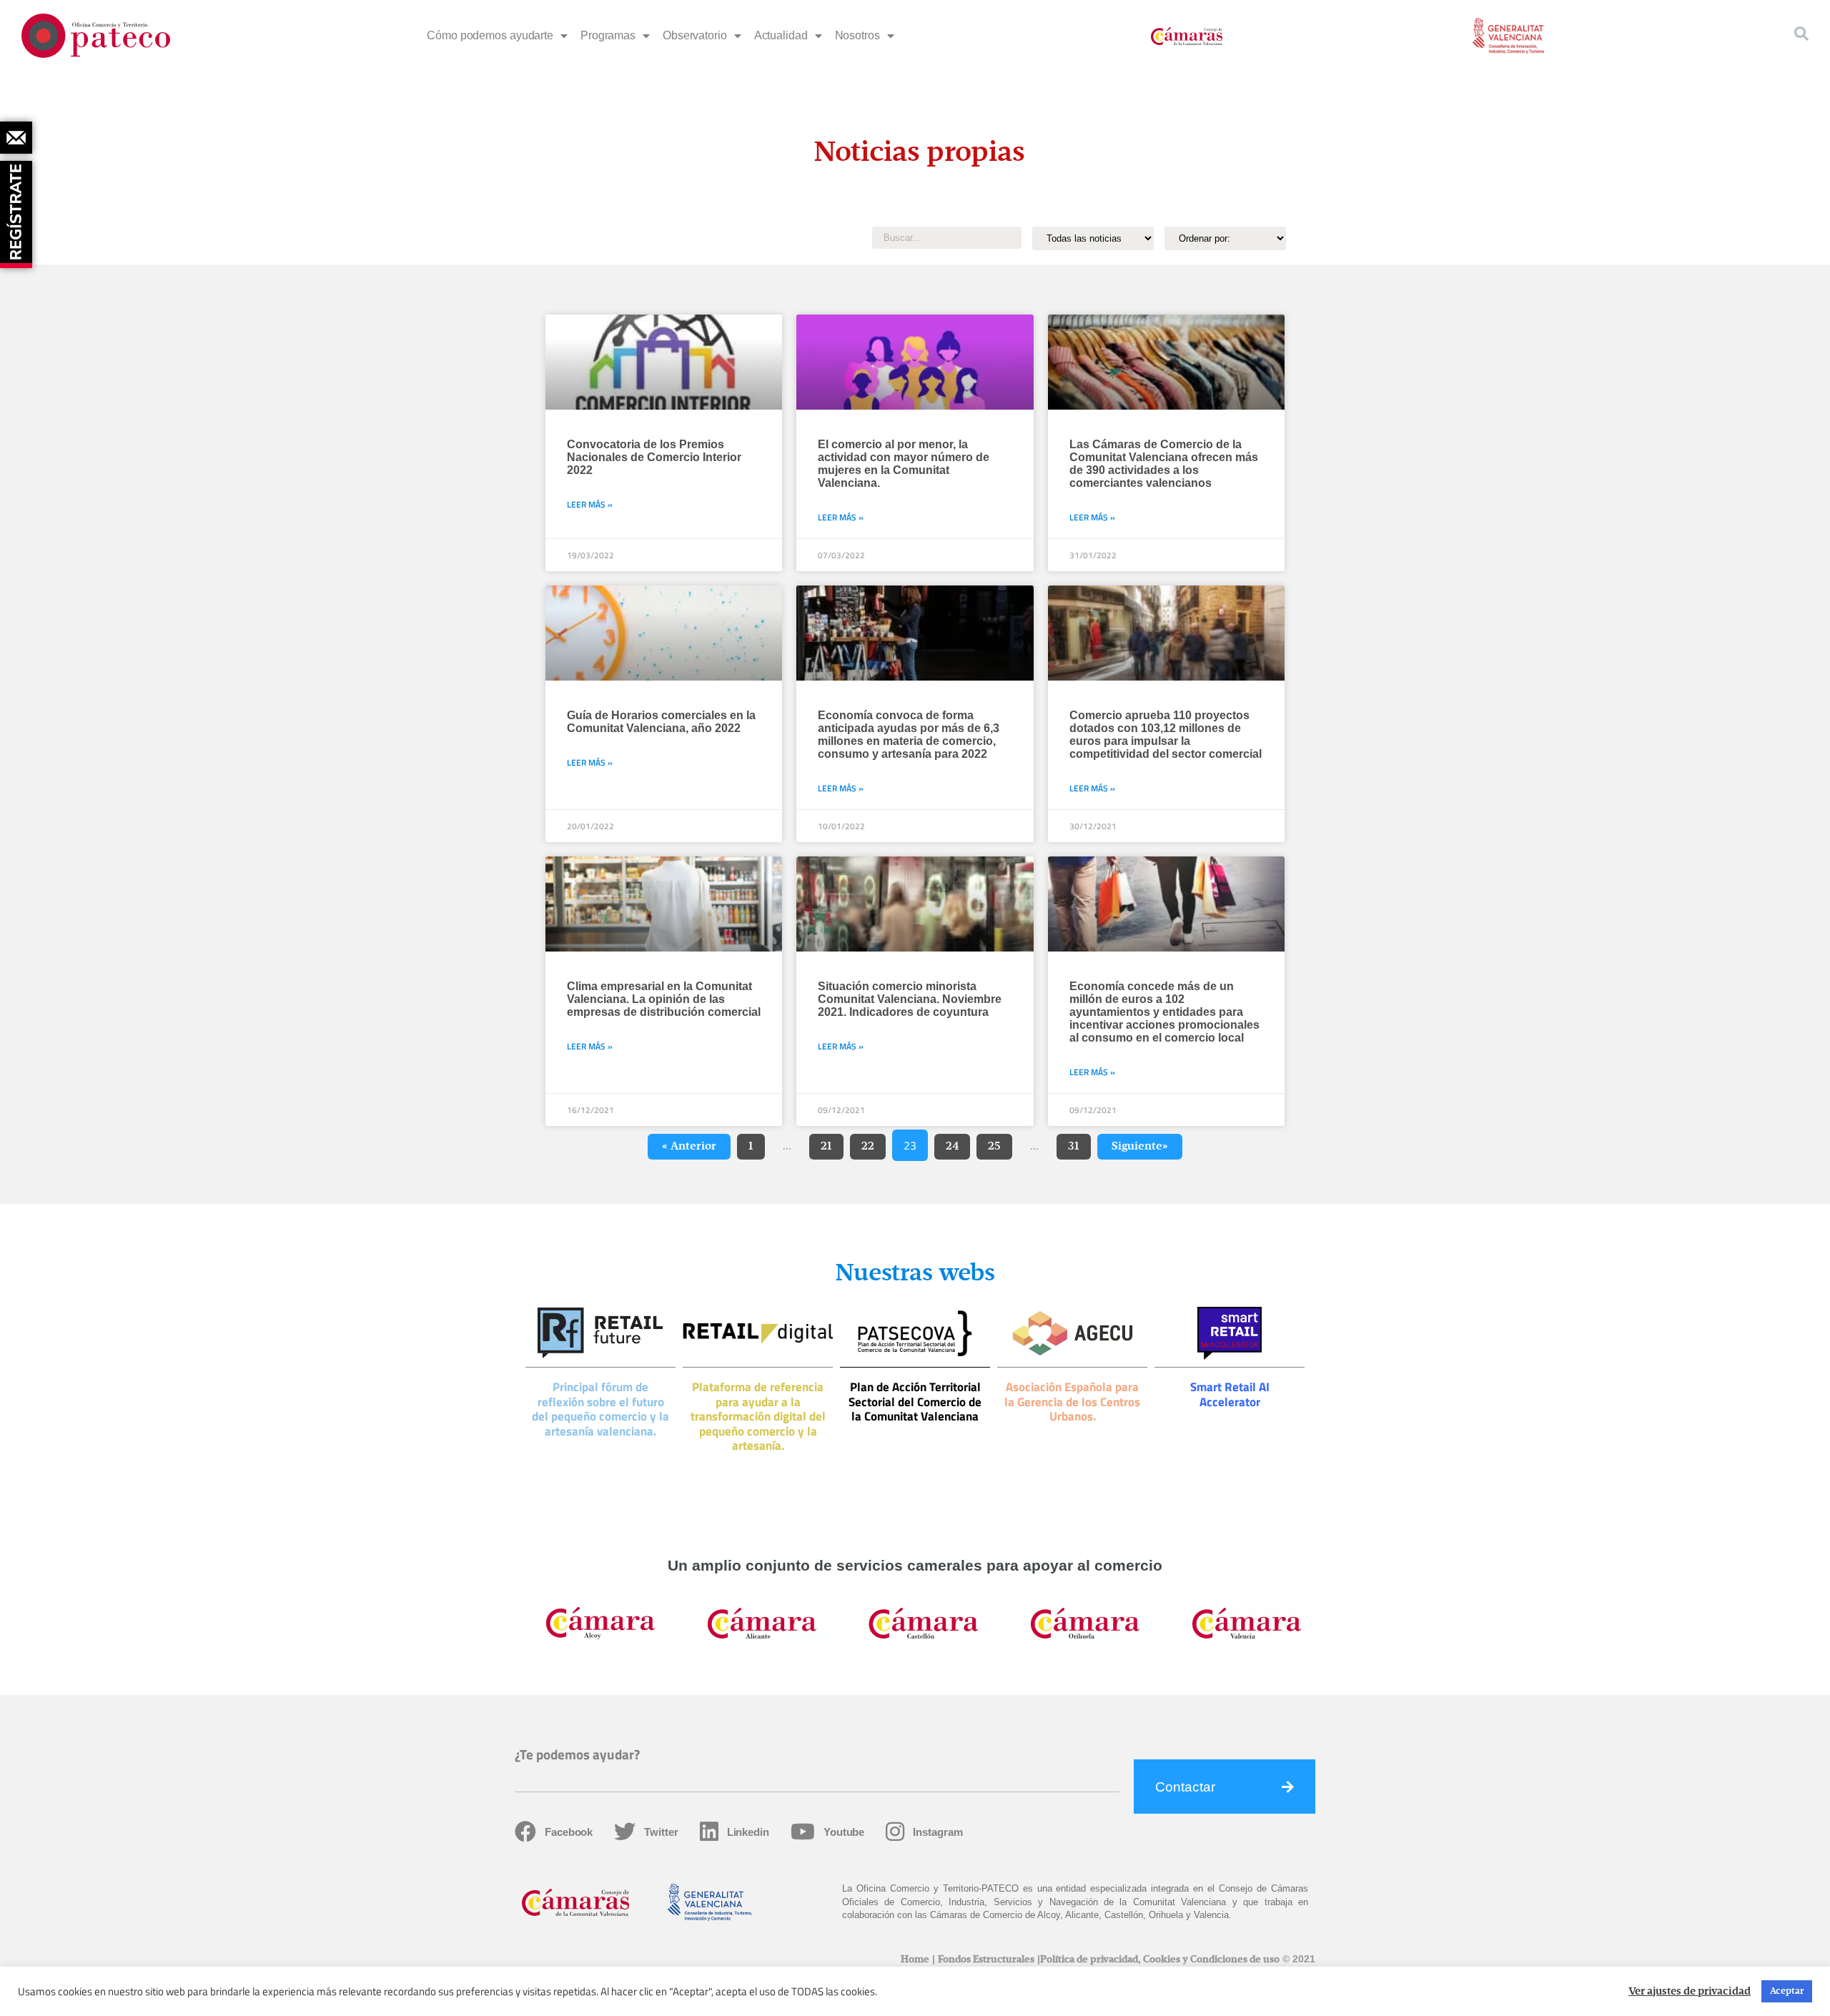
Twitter (661, 1832)
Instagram (938, 1832)
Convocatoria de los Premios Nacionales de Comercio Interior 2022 (654, 457)
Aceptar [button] (1787, 1991)
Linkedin (748, 1832)
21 (832, 1143)
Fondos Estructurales (986, 1960)
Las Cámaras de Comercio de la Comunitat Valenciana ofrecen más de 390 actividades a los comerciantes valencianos (1164, 464)
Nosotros (857, 35)
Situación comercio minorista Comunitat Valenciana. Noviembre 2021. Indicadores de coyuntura (910, 999)
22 (873, 1143)
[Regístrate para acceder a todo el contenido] (18, 209)
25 (1000, 1143)
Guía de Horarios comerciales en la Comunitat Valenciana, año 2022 (661, 722)
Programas (608, 35)
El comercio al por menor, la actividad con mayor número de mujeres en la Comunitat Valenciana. (904, 464)
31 (1079, 1143)
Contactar (1185, 1787)
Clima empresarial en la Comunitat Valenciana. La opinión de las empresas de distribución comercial (664, 999)
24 (958, 1143)
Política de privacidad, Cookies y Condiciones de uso (1160, 1960)
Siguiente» (1140, 1147)
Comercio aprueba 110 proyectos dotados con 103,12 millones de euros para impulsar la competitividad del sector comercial (1166, 735)
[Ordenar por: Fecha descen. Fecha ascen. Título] (1225, 238)
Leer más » (590, 504)
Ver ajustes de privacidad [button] (1690, 1992)
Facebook (569, 1832)
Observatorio (695, 35)
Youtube (844, 1832)
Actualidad (781, 35)
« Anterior (689, 1147)
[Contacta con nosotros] (16, 138)
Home (915, 1960)
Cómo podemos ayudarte (490, 35)
